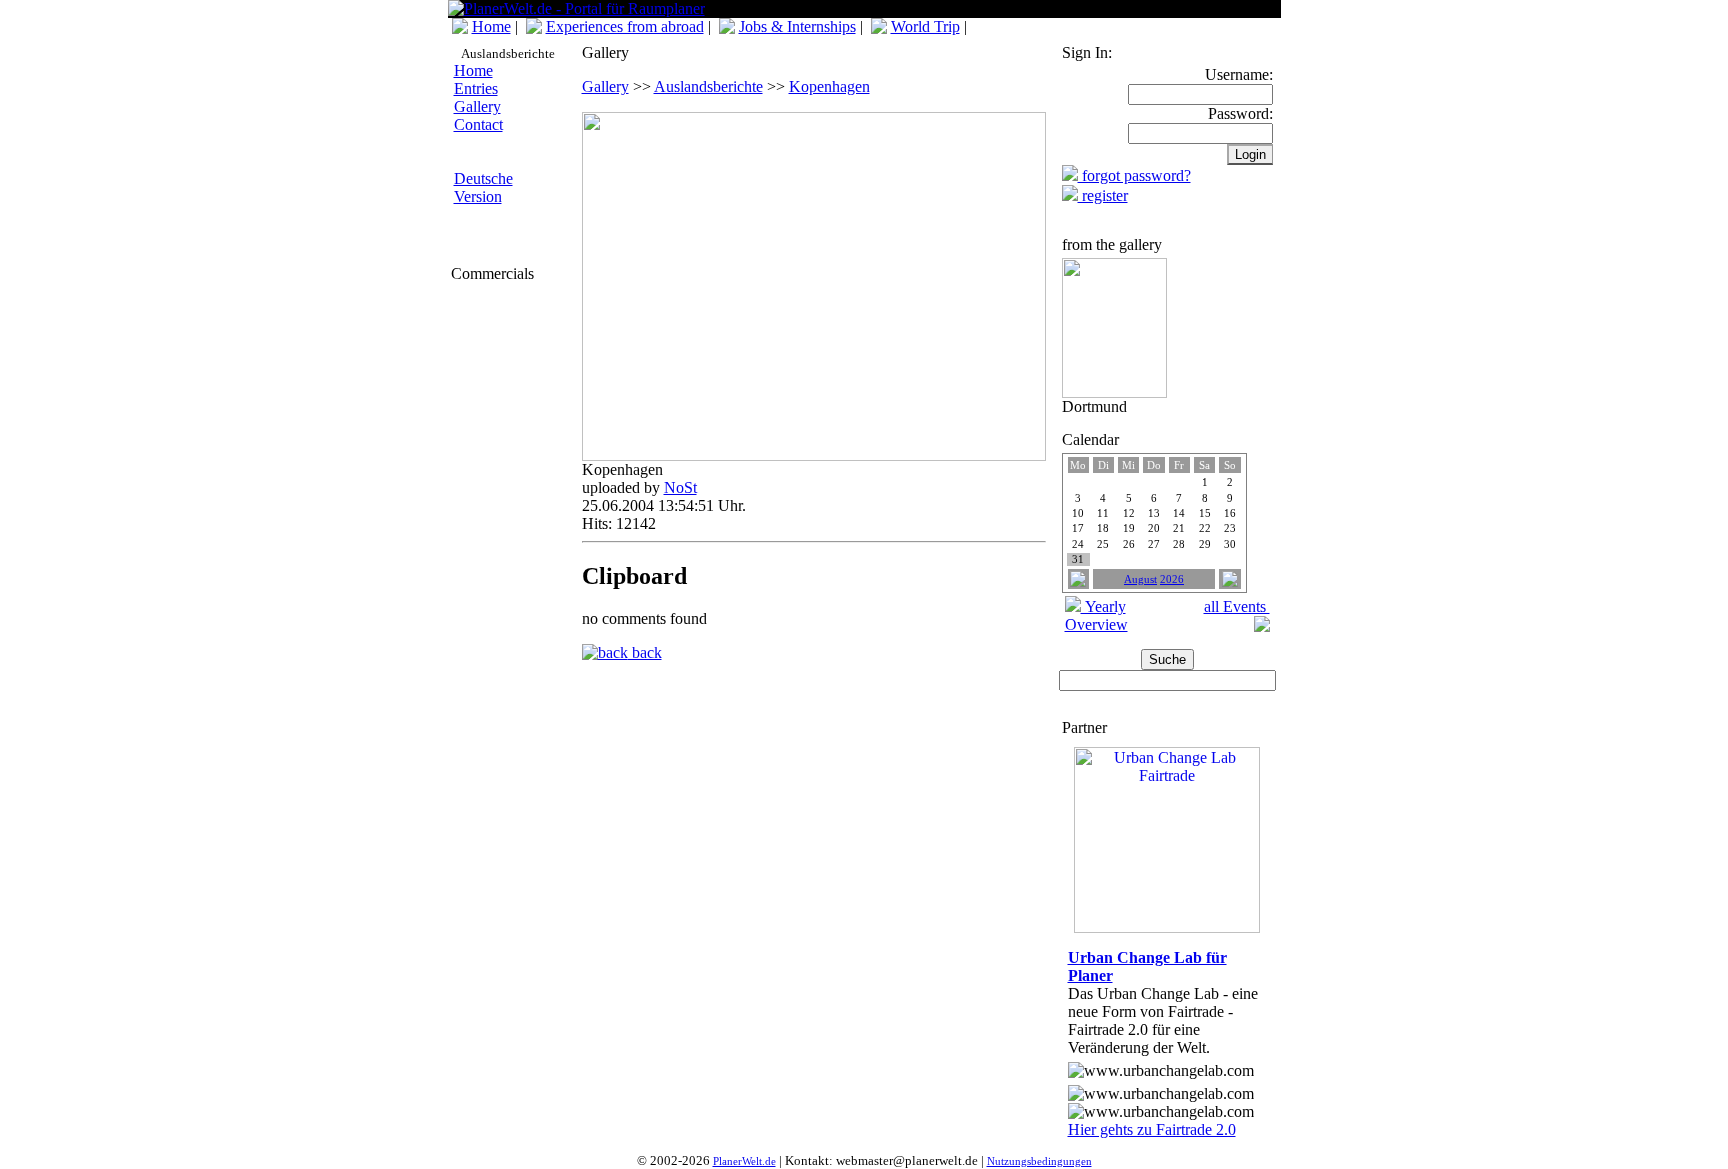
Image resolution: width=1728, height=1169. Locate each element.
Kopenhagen (829, 86)
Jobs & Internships (797, 26)
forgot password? (1134, 175)
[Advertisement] (511, 407)
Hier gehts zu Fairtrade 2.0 (1152, 1129)
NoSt (680, 487)
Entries (476, 88)
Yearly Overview (1096, 615)
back (645, 652)
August (1140, 579)
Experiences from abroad (625, 26)
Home (491, 26)
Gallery (477, 106)
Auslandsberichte (708, 86)
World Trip (925, 26)
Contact (478, 124)
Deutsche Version (483, 187)
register (1103, 195)
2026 (1172, 579)
